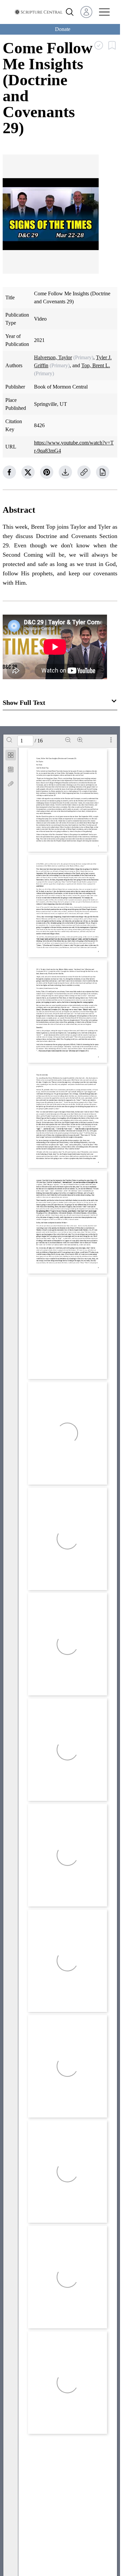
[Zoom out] (68, 740)
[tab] (11, 756)
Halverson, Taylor (53, 357)
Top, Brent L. (96, 365)
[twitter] (28, 472)
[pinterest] (47, 472)
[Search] (9, 740)
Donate (63, 29)
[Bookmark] (11, 769)
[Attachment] (11, 784)
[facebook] (9, 472)
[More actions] (111, 740)
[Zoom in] (80, 740)
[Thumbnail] (11, 755)
